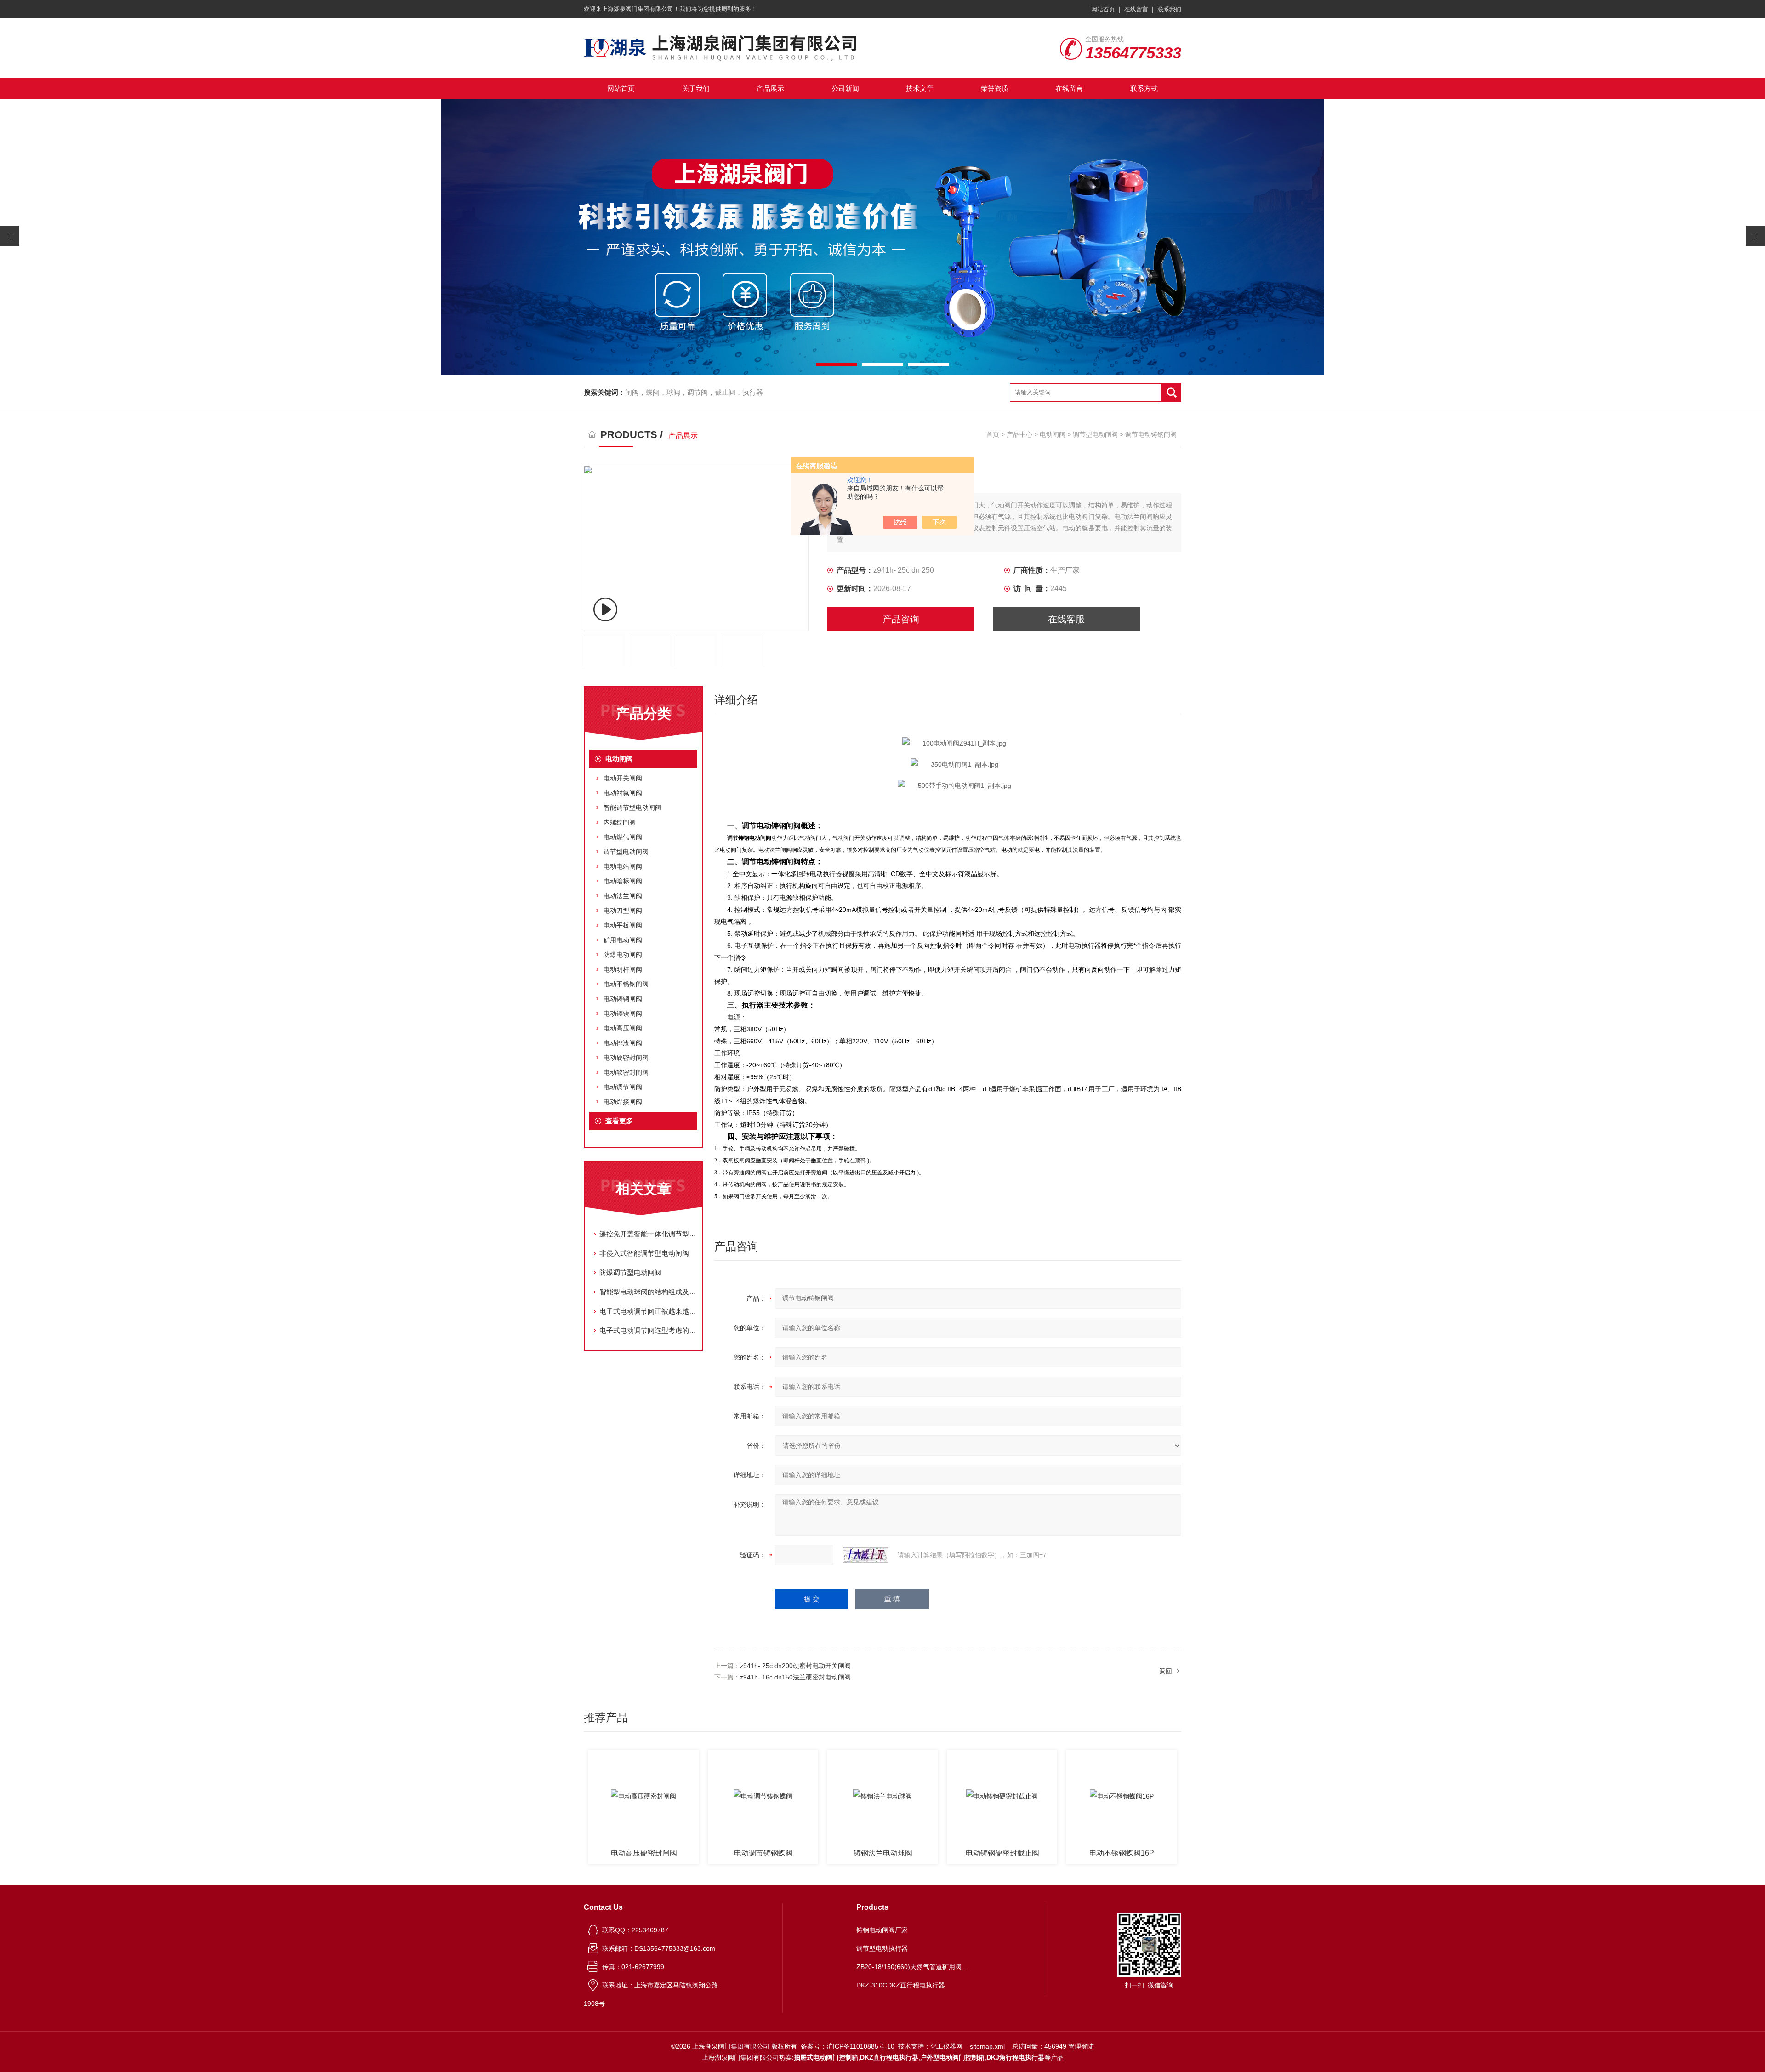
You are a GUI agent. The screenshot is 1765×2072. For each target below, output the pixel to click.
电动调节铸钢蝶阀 (644, 1853)
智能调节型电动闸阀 (632, 808)
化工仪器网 (946, 2046)
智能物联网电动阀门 (1122, 1853)
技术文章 (920, 88)
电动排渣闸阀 (623, 1043)
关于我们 (696, 88)
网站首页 (1103, 9)
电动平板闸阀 (623, 925)
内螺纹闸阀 (620, 822)
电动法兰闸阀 (623, 896)
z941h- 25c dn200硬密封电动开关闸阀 (795, 1666)
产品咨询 (901, 619)
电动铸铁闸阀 (623, 1013)
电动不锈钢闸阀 (626, 984)
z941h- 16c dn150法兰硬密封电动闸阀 (795, 1677)
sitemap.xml (987, 2046)
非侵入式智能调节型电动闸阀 (644, 1253)
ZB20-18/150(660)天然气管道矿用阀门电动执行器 (914, 1967)
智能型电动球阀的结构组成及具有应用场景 (648, 1292)
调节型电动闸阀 (1095, 434)
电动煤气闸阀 (623, 837)
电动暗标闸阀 (623, 881)
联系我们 (1169, 9)
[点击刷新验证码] (865, 1555)
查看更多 (619, 1121)
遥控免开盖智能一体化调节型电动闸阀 (648, 1234)
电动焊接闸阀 (623, 1102)
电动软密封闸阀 (626, 1072)
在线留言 (1136, 9)
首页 (993, 434)
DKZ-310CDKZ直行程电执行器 (901, 1985)
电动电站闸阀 (623, 866)
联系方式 (1144, 88)
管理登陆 (1081, 2046)
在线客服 (1066, 619)
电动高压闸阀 (623, 1028)
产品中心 (1019, 434)
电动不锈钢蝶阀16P (1002, 1853)
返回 (1166, 1671)
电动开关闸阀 (623, 778)
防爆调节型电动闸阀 (630, 1272)
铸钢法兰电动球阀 (763, 1853)
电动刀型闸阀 (623, 911)
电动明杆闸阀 (623, 969)
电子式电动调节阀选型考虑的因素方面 (648, 1330)
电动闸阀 (1053, 434)
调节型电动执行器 (882, 1948)
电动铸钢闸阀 (623, 999)
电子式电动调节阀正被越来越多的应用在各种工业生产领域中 (648, 1311)
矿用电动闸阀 (623, 940)
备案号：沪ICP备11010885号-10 (848, 2046)
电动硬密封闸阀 (626, 1058)
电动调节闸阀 (623, 1087)
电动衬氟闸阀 (623, 793)
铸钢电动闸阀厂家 (882, 1930)
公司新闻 (845, 88)
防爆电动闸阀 (623, 955)
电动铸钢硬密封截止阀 (883, 1853)
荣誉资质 (995, 88)
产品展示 (770, 88)
